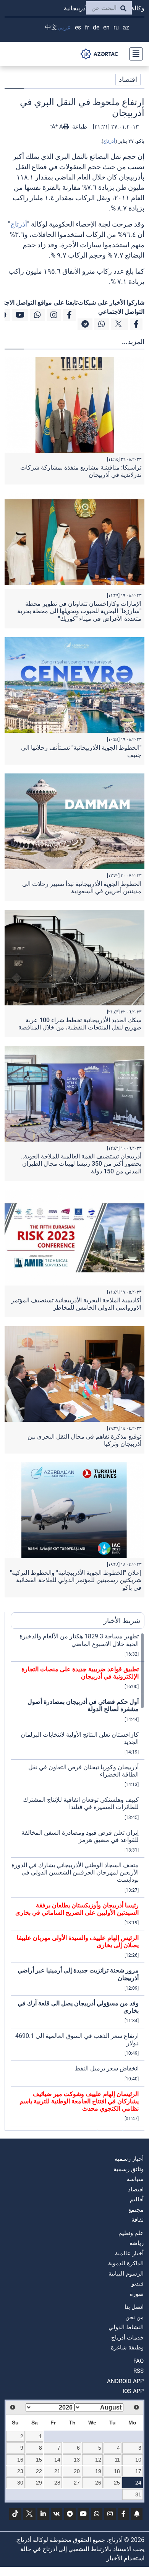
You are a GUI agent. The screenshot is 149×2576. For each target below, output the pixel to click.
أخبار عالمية (129, 2253)
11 (117, 2460)
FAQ (138, 2361)
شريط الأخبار (122, 1621)
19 (98, 2471)
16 (20, 2460)
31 (138, 2494)
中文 (51, 27)
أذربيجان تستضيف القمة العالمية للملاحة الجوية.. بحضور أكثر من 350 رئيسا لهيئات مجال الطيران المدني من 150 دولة (81, 1164)
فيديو (138, 2284)
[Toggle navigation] (134, 54)
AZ (126, 27)
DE (96, 27)
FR (87, 27)
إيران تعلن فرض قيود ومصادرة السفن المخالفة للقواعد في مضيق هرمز (80, 1836)
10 (138, 2460)
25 (117, 2483)
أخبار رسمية (129, 2159)
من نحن (134, 2317)
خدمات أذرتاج (127, 2338)
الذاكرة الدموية (126, 2263)
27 (77, 2483)
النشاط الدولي (126, 2327)
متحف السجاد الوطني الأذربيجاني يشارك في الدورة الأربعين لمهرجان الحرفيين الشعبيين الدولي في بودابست (75, 1872)
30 (20, 2483)
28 (57, 2483)
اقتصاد (128, 79)
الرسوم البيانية (126, 2274)
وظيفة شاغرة (127, 2348)
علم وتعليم (131, 2233)
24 (138, 2483)
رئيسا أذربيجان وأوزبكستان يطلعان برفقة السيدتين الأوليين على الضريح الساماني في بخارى (77, 1909)
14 (57, 2460)
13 (77, 2460)
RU (116, 27)
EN (106, 27)
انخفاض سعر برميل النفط (107, 2068)
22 (39, 2471)
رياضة (137, 2243)
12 (98, 2460)
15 (39, 2460)
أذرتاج (109, 141)
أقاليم (137, 2199)
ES (78, 27)
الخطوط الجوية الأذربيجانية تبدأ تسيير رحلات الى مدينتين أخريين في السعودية (82, 887)
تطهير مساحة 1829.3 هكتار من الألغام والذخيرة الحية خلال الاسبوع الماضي (79, 1640)
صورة (137, 2294)
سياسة (135, 2179)
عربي (64, 27)
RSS (138, 2371)
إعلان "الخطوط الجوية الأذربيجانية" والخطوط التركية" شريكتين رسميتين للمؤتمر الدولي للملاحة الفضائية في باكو (76, 1580)
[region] (78, 1881)
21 (57, 2471)
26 (98, 2483)
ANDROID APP (125, 2381)
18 (117, 2471)
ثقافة (138, 2220)
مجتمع (136, 2210)
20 (77, 2471)
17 (138, 2471)
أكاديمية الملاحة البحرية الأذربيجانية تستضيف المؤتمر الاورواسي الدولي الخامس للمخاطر (76, 1304)
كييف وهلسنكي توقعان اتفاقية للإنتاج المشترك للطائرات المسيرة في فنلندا (81, 1803)
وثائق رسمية (129, 2169)
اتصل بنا (134, 2307)
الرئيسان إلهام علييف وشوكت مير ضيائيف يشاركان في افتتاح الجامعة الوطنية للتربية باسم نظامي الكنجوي (79, 2101)
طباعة (79, 127)
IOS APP (133, 2391)
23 (20, 2471)
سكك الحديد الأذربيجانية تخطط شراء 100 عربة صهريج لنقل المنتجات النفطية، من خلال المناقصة (80, 1024)
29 (39, 2483)
